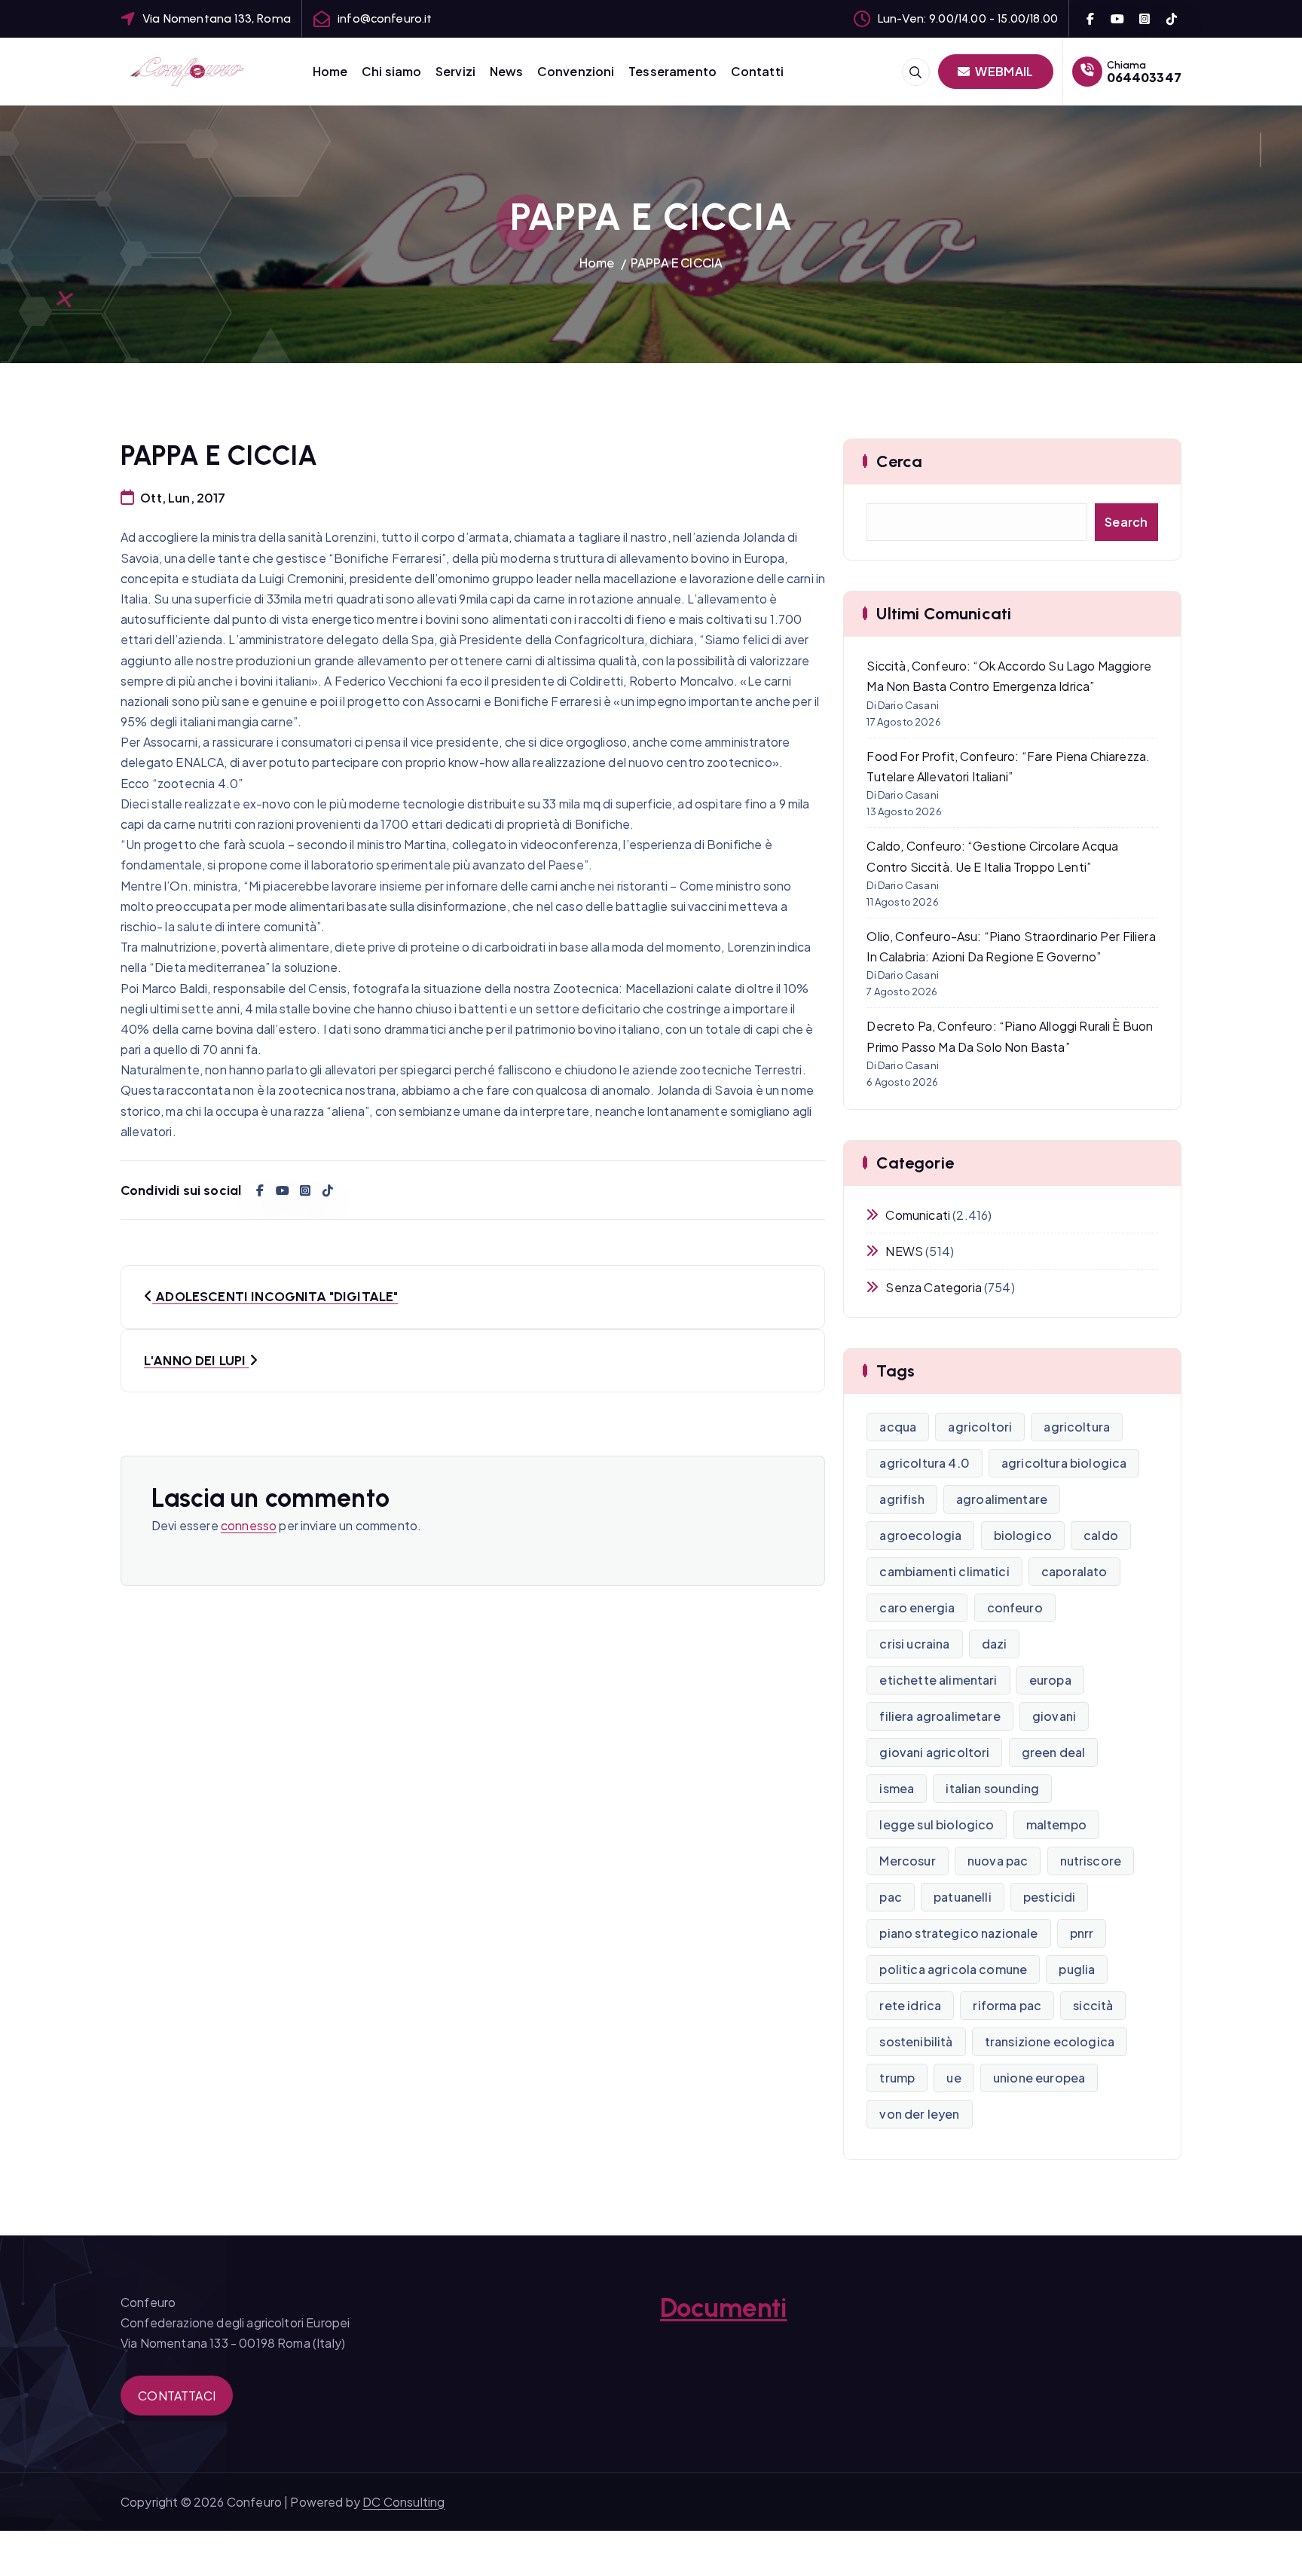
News (507, 71)
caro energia (917, 1607)
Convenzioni (576, 71)
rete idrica (910, 2005)
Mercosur (907, 1861)
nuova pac (998, 1861)
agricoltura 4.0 (924, 1463)
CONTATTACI (177, 2396)
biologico (1023, 1535)
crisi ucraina (914, 1644)
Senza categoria (933, 1287)
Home (330, 71)
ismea (897, 1788)
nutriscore (1091, 1861)
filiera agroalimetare (940, 1716)
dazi (995, 1644)
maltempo (1056, 1824)
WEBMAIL (1003, 71)
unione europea (1039, 2078)
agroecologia (920, 1535)
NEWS (904, 1251)
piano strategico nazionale (958, 1933)
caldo (1101, 1535)
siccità (1093, 2005)
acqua (898, 1427)
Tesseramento (672, 71)
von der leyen (919, 2114)
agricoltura (1077, 1427)
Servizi (455, 71)
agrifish (902, 1499)
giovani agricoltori (934, 1752)
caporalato (1074, 1571)
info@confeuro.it (385, 18)
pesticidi (1049, 1897)
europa (1050, 1680)
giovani (1054, 1716)
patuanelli (963, 1897)
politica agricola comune (953, 1969)
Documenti (723, 2308)
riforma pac (1007, 2005)
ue (954, 2078)
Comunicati (918, 1215)
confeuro (1015, 1607)
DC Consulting (403, 2502)
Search (1126, 522)
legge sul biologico (937, 1824)
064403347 (1144, 77)
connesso (249, 1525)
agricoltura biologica (1064, 1463)
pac (890, 1897)
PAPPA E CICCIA (677, 263)
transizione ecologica (1050, 2041)
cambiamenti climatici (944, 1571)
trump (897, 2078)
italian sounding (992, 1788)
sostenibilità (916, 2041)
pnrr (1082, 1933)
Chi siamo (391, 71)
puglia (1077, 1969)
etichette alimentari (938, 1680)
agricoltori (980, 1427)
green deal (1054, 1752)
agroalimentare (1002, 1499)
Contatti (757, 71)
